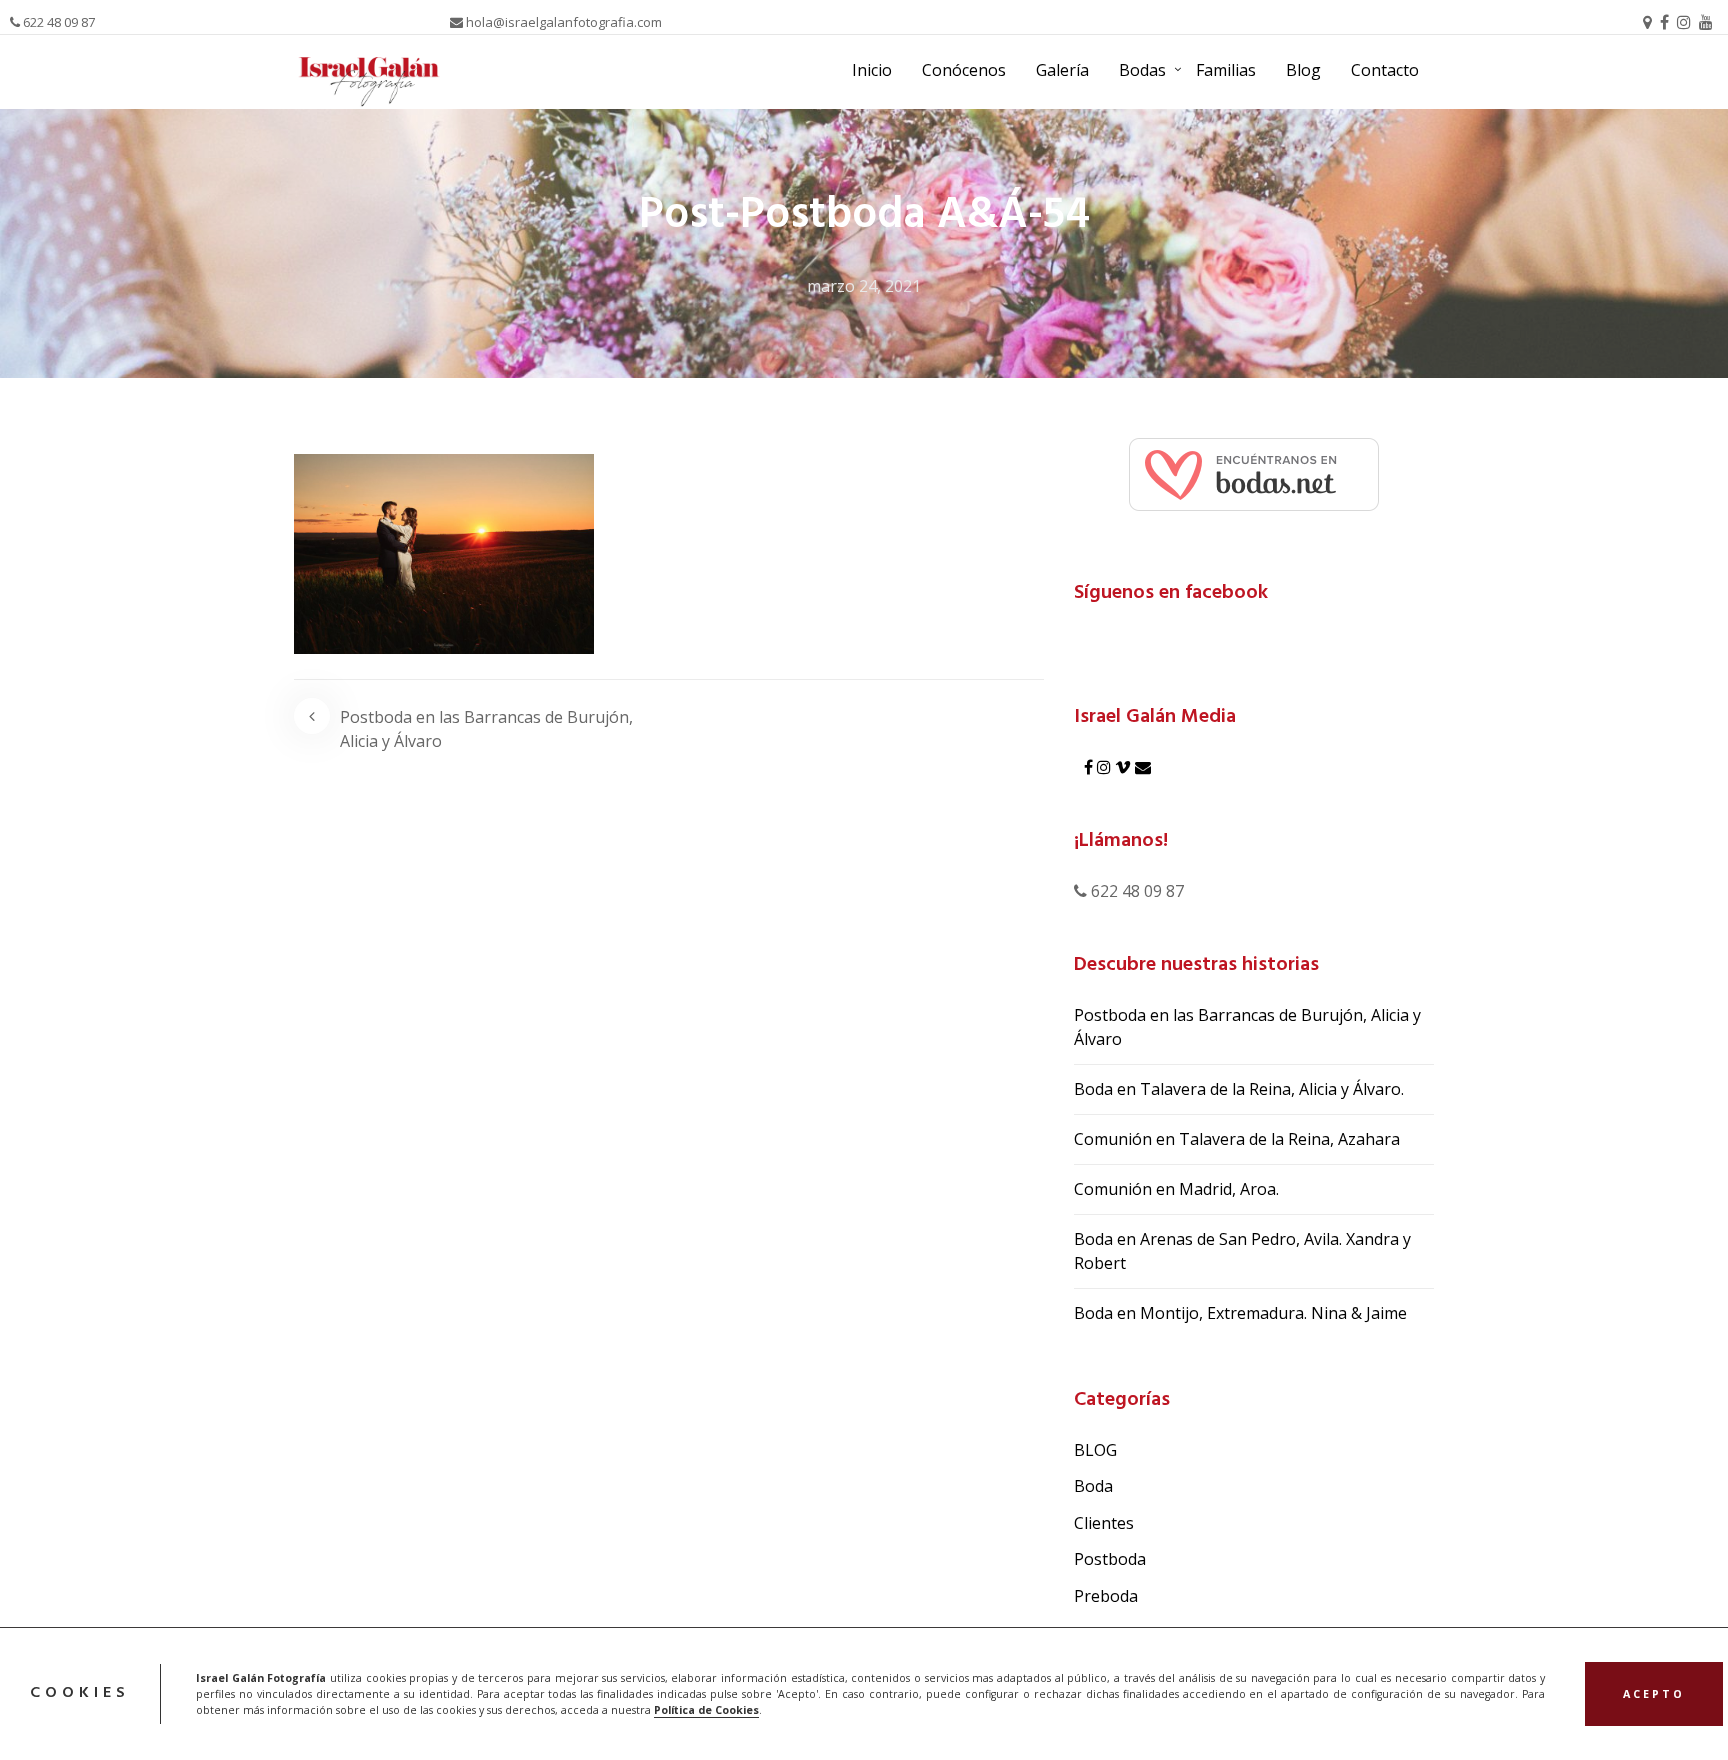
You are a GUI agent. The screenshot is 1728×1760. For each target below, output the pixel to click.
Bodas (1142, 70)
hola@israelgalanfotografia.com (562, 22)
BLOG (1095, 1450)
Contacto (1385, 70)
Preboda (1106, 1596)
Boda (1093, 1486)
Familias (1226, 70)
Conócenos (964, 70)
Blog (1303, 70)
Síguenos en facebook (1171, 593)
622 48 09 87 (57, 22)
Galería (1062, 70)
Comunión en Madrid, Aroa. (1176, 1189)
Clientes (1104, 1523)
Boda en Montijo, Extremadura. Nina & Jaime (1240, 1313)
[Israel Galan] (1254, 473)
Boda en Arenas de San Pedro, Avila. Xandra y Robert (1242, 1251)
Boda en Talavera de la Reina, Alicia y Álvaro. (1239, 1089)
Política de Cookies (706, 1710)
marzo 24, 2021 (864, 286)
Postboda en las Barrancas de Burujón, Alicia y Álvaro (486, 729)
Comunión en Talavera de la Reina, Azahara (1237, 1139)
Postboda (1110, 1559)
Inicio (872, 70)
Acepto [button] (1654, 1694)
